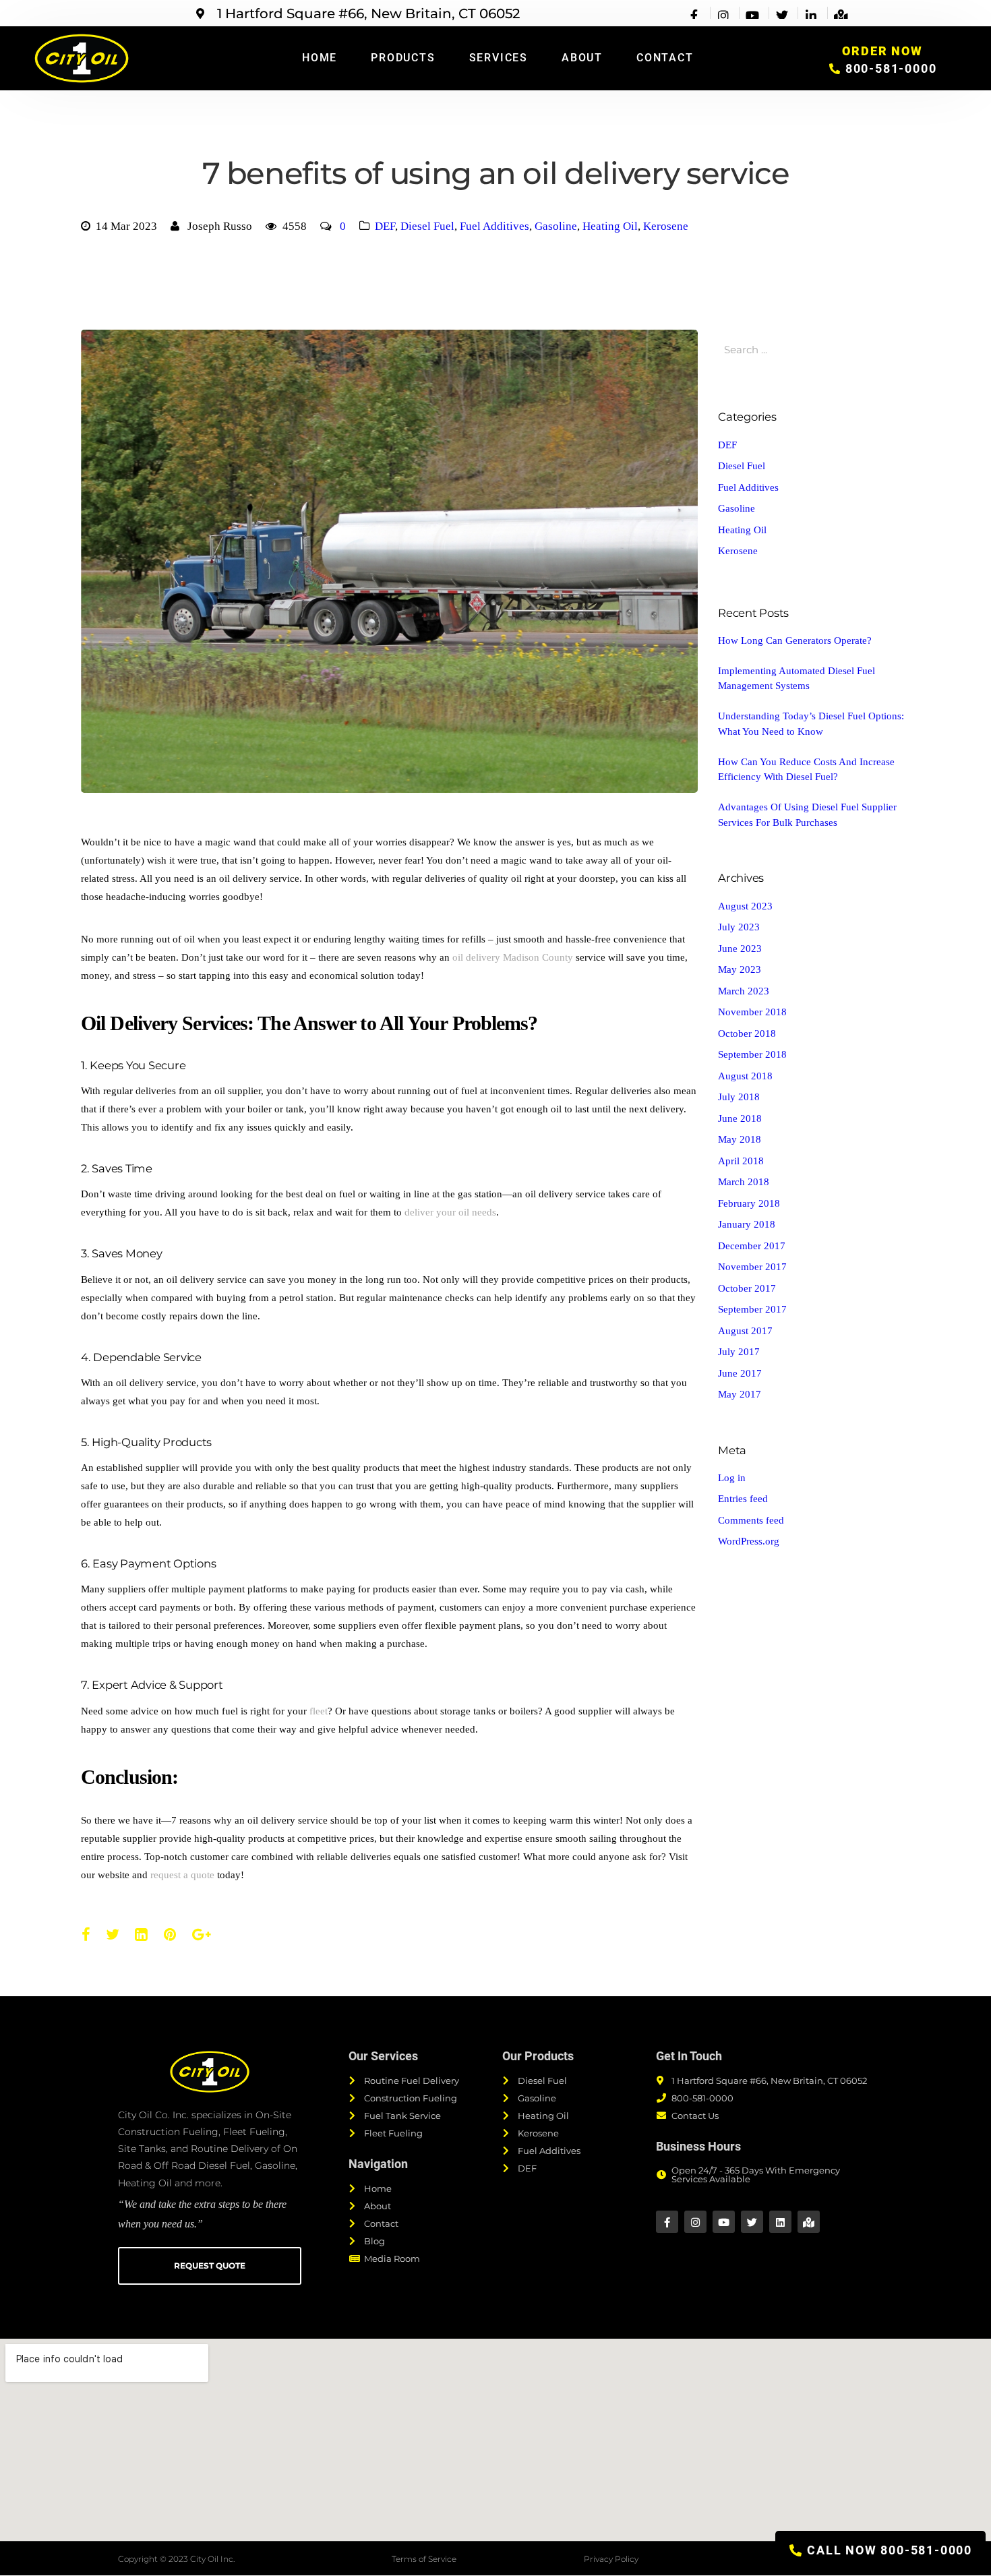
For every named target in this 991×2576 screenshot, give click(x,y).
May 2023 (740, 969)
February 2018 (749, 1203)
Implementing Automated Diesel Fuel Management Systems (797, 679)
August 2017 (745, 1331)
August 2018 (745, 1076)
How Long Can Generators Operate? (795, 640)
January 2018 (747, 1224)
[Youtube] (724, 2222)
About (582, 58)
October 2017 (747, 1288)
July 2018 (739, 1097)
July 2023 (739, 927)
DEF (385, 226)
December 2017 (752, 1246)
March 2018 (744, 1182)
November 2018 (752, 1012)
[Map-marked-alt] (809, 2222)
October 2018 (747, 1034)
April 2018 (741, 1161)
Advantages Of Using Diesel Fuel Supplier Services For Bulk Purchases (807, 815)
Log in (732, 1478)
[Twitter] (752, 2222)
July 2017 (739, 1352)
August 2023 (745, 906)
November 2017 (752, 1267)
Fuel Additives (494, 226)
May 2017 (740, 1394)
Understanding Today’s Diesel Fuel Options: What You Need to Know (811, 724)
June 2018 (740, 1118)
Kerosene (666, 226)
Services (499, 58)
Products (403, 58)
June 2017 (740, 1373)
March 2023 (744, 991)
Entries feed (743, 1499)
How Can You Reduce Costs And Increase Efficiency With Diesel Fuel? (806, 770)
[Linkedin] (780, 2222)
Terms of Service (424, 2559)
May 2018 (740, 1139)
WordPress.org (749, 1541)
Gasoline (556, 226)
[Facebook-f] (667, 2222)
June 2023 (740, 949)
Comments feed (751, 1520)
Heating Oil (610, 226)
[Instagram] (695, 2222)
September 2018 (752, 1054)
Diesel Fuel (427, 226)
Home (320, 58)
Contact (665, 58)
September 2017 (752, 1309)
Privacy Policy (611, 2559)
